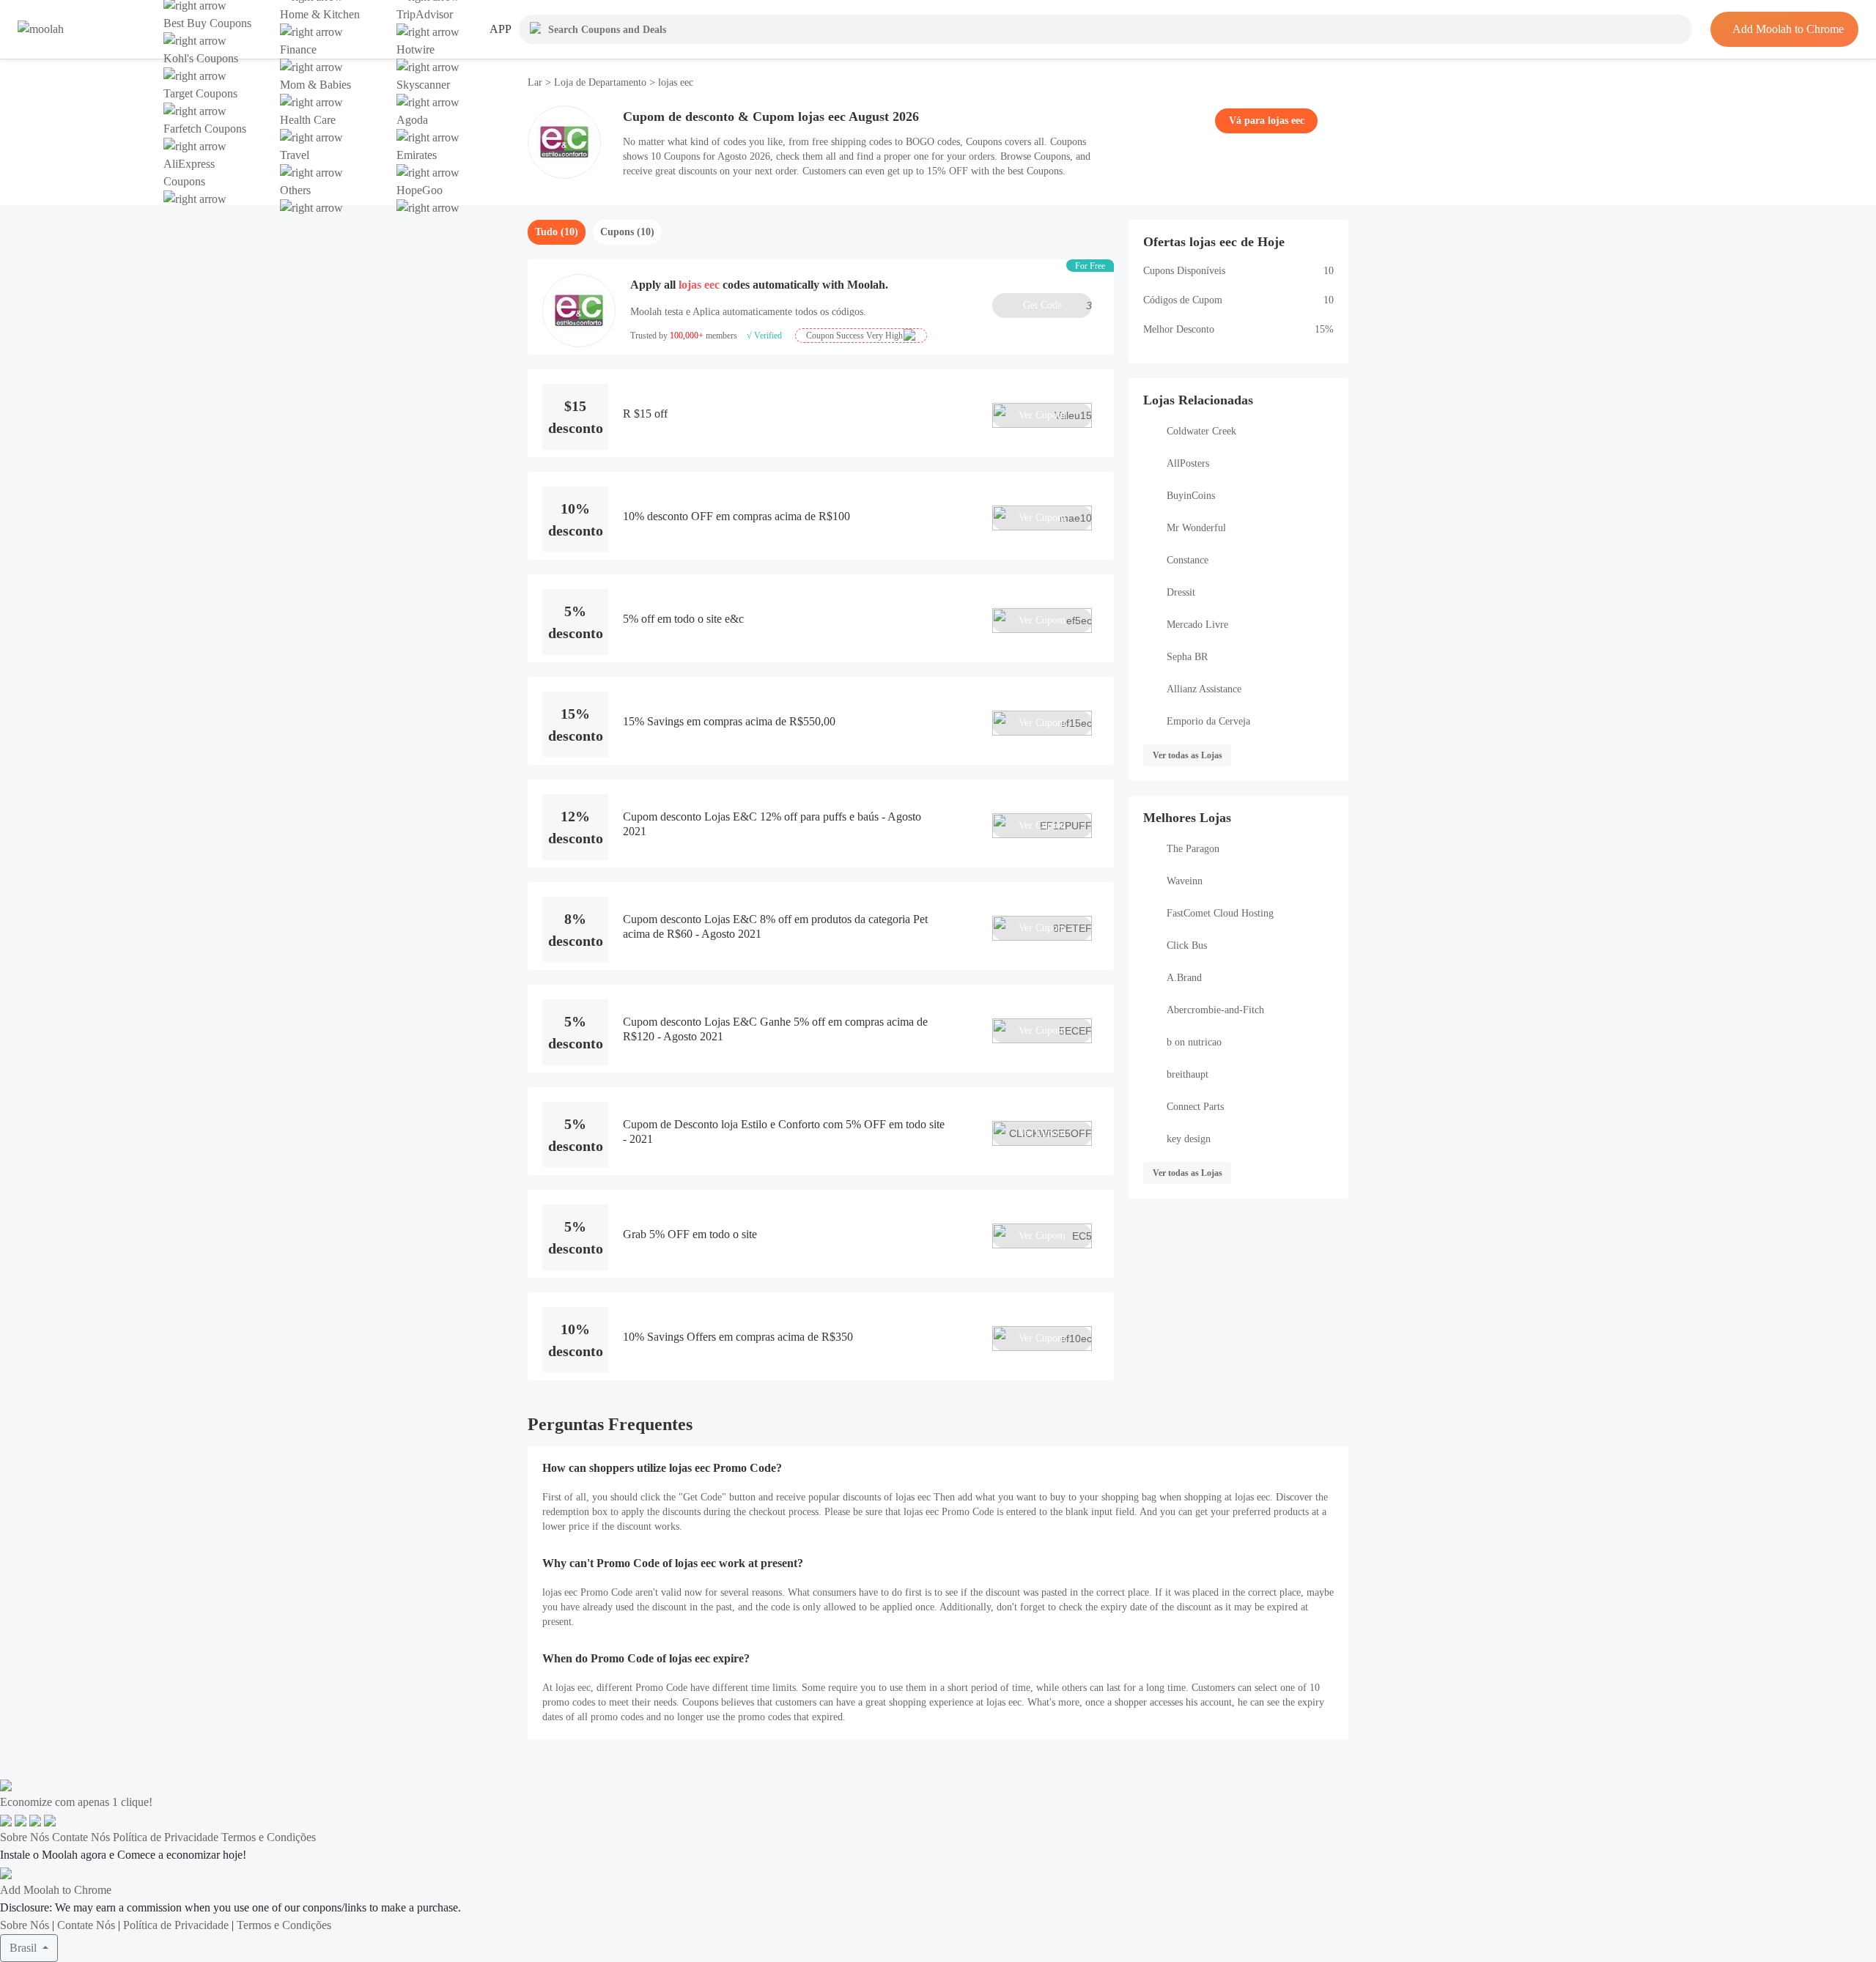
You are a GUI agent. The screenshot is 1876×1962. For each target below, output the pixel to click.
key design (1189, 1139)
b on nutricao (1194, 1042)
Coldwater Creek (1201, 431)
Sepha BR (1187, 657)
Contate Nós (81, 1837)
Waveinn (1185, 881)
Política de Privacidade (166, 1837)
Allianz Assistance (1204, 689)
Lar (536, 82)
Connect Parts (1195, 1107)
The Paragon (1193, 849)
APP (501, 29)
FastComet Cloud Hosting (1220, 913)
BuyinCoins (1191, 496)
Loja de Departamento (600, 82)
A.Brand (1184, 978)
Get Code (1057, 306)
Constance (1188, 560)
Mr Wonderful (1196, 528)
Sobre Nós (25, 1837)
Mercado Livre (1197, 625)
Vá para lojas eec (1267, 121)
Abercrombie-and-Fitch (1215, 1010)
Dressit (1181, 592)
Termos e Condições (269, 1837)
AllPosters (1188, 463)
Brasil (25, 1948)
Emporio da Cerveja (1208, 721)
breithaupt (1188, 1074)
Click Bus (1187, 945)
